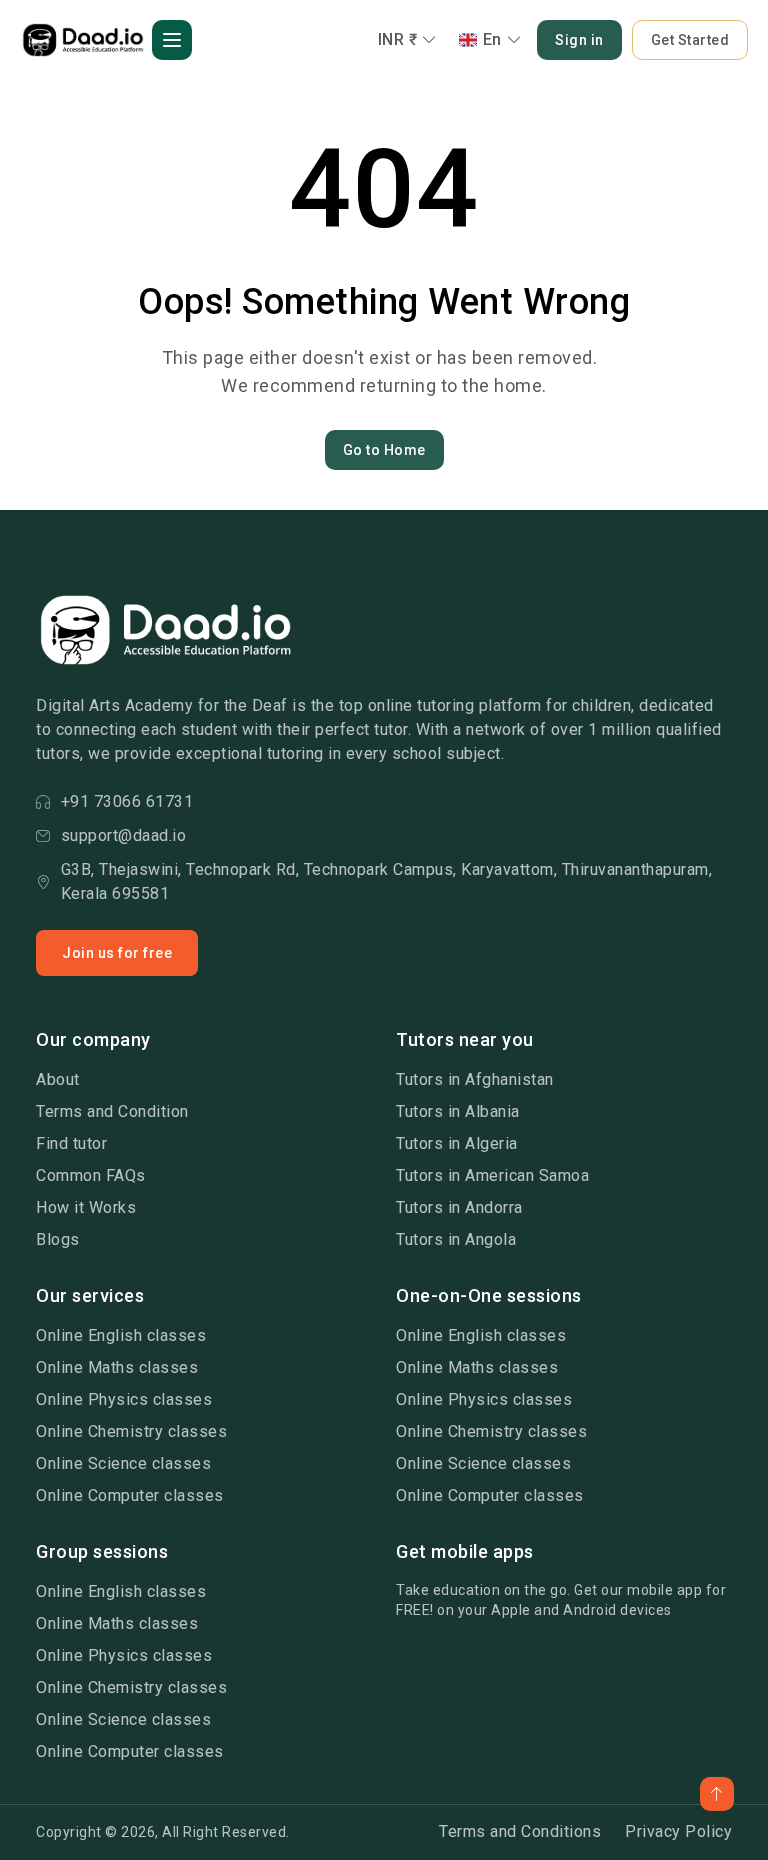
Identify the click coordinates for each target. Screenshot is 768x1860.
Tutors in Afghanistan (475, 1079)
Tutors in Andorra (459, 1207)
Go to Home (384, 450)
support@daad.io (124, 835)
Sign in (579, 40)
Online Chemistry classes (131, 1431)
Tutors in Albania (458, 1111)
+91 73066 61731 (127, 801)
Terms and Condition (112, 1111)
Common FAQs (91, 1175)
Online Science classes (123, 1463)
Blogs (58, 1239)
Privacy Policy (678, 1831)
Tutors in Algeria (457, 1143)
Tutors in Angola (456, 1239)
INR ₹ (398, 39)
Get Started (690, 40)
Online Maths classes (117, 1367)
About (58, 1079)
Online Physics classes (124, 1399)
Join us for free (117, 953)
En (492, 39)
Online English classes (121, 1335)
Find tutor (71, 1143)
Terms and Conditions (520, 1831)
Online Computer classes (130, 1495)
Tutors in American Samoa (492, 1175)
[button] (172, 40)
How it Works (86, 1207)
